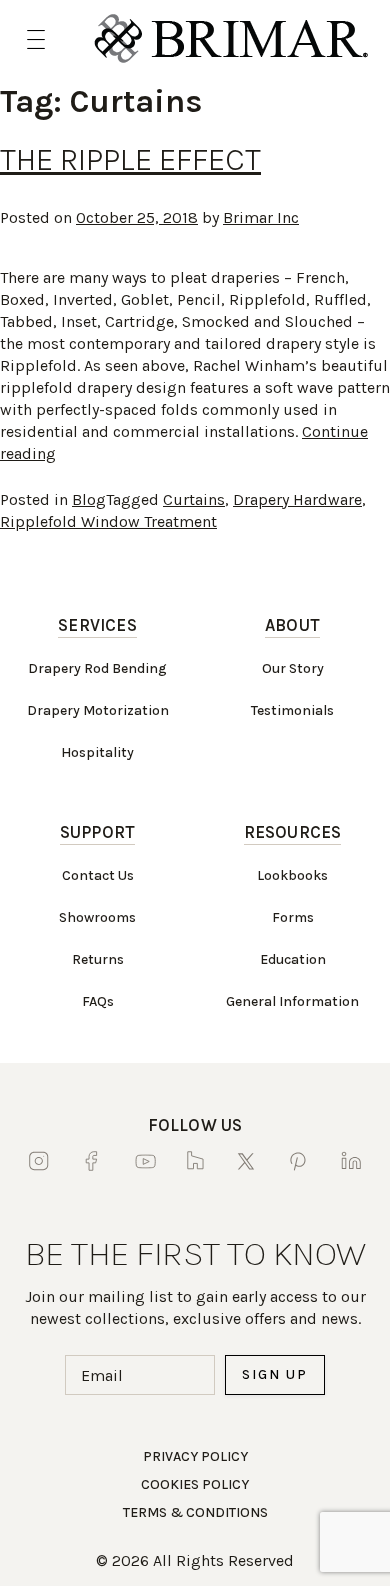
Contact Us (98, 875)
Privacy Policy (195, 1456)
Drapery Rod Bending (97, 668)
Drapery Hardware (297, 499)
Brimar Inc (261, 217)
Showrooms (97, 917)
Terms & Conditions (195, 1512)
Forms (293, 917)
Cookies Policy (195, 1484)
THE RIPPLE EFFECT (130, 159)
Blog (89, 499)
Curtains (194, 499)
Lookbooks (292, 875)
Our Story (293, 668)
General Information (292, 1001)
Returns (98, 959)
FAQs (98, 1001)
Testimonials (292, 710)
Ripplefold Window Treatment (108, 521)
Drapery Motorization (98, 710)
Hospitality (97, 752)
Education (293, 959)
